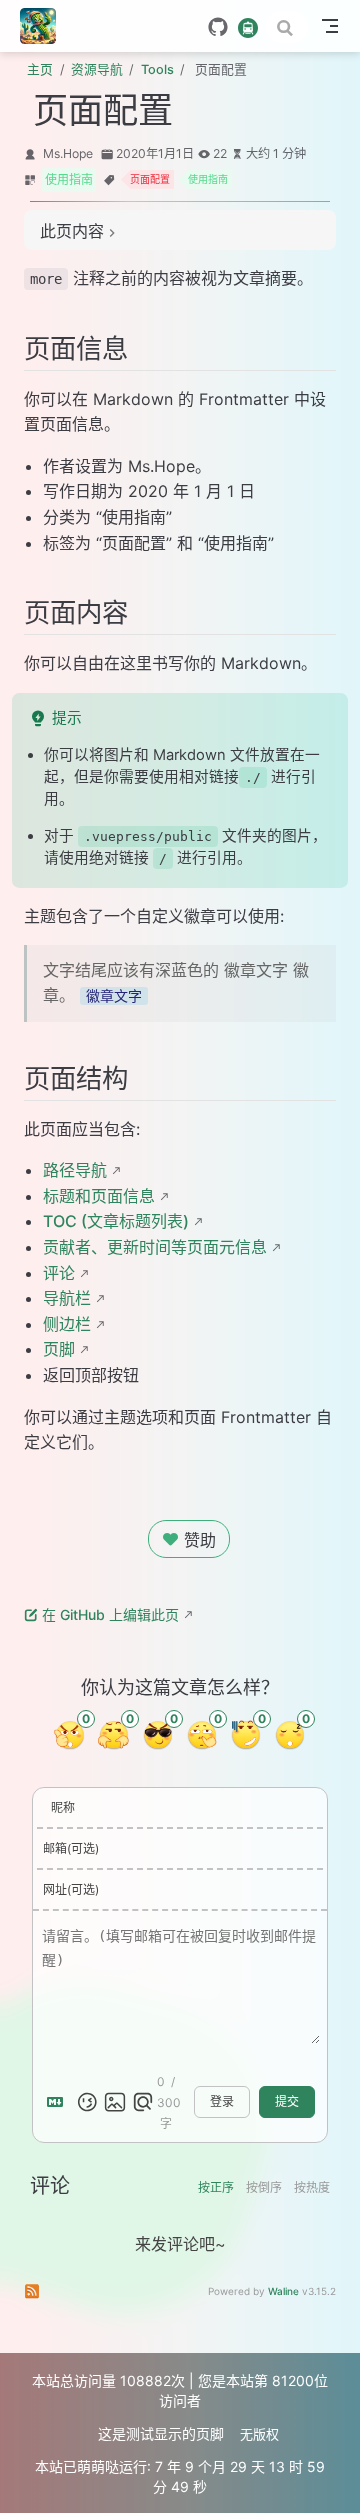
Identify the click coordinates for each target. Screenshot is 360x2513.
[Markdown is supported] (59, 2102)
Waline (283, 2291)
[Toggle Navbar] (330, 26)
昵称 (63, 1807)
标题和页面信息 (99, 1196)
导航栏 (67, 1298)
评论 (59, 1273)
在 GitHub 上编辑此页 (110, 1614)
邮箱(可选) (71, 1848)
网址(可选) (71, 1889)
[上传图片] (115, 2102)
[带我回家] (44, 26)
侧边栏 (67, 1324)
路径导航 (75, 1170)
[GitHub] (218, 27)
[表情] (87, 2102)
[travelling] (248, 26)
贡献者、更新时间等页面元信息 (155, 1247)
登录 (222, 2102)
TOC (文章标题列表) (116, 1221)
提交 (287, 2102)
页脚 (59, 1349)
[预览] (143, 2102)
